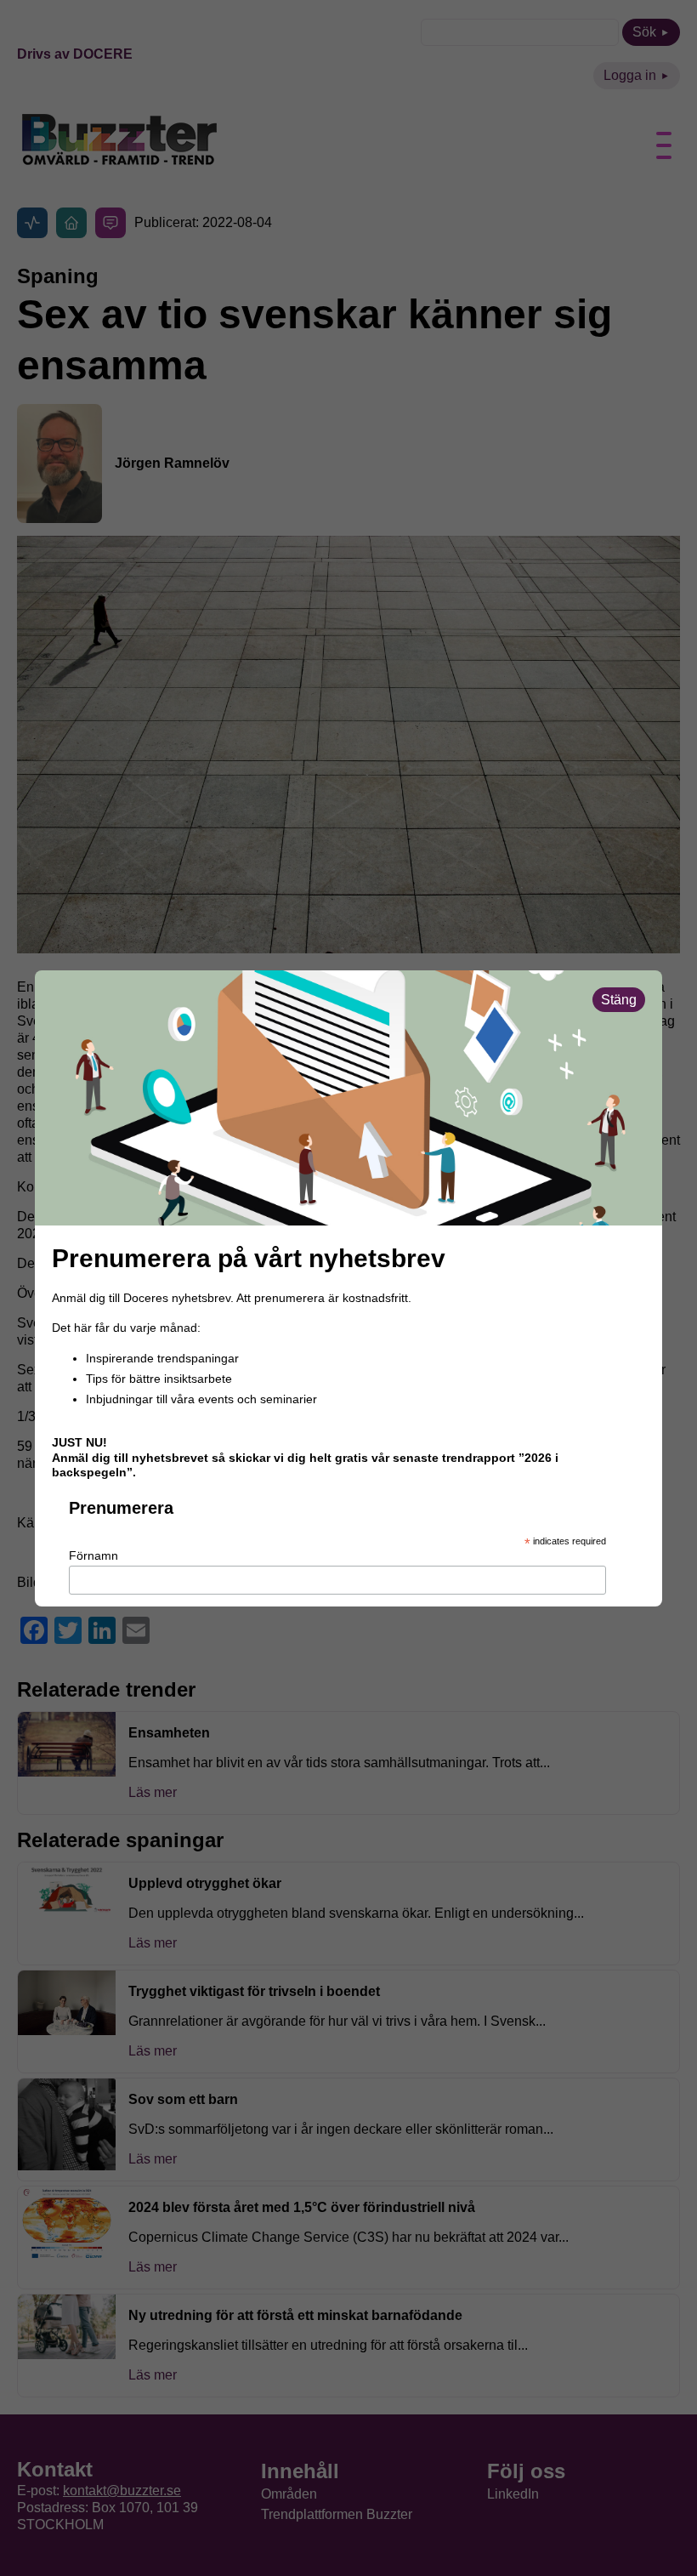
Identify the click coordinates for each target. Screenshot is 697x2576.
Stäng (619, 1000)
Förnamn (93, 1555)
